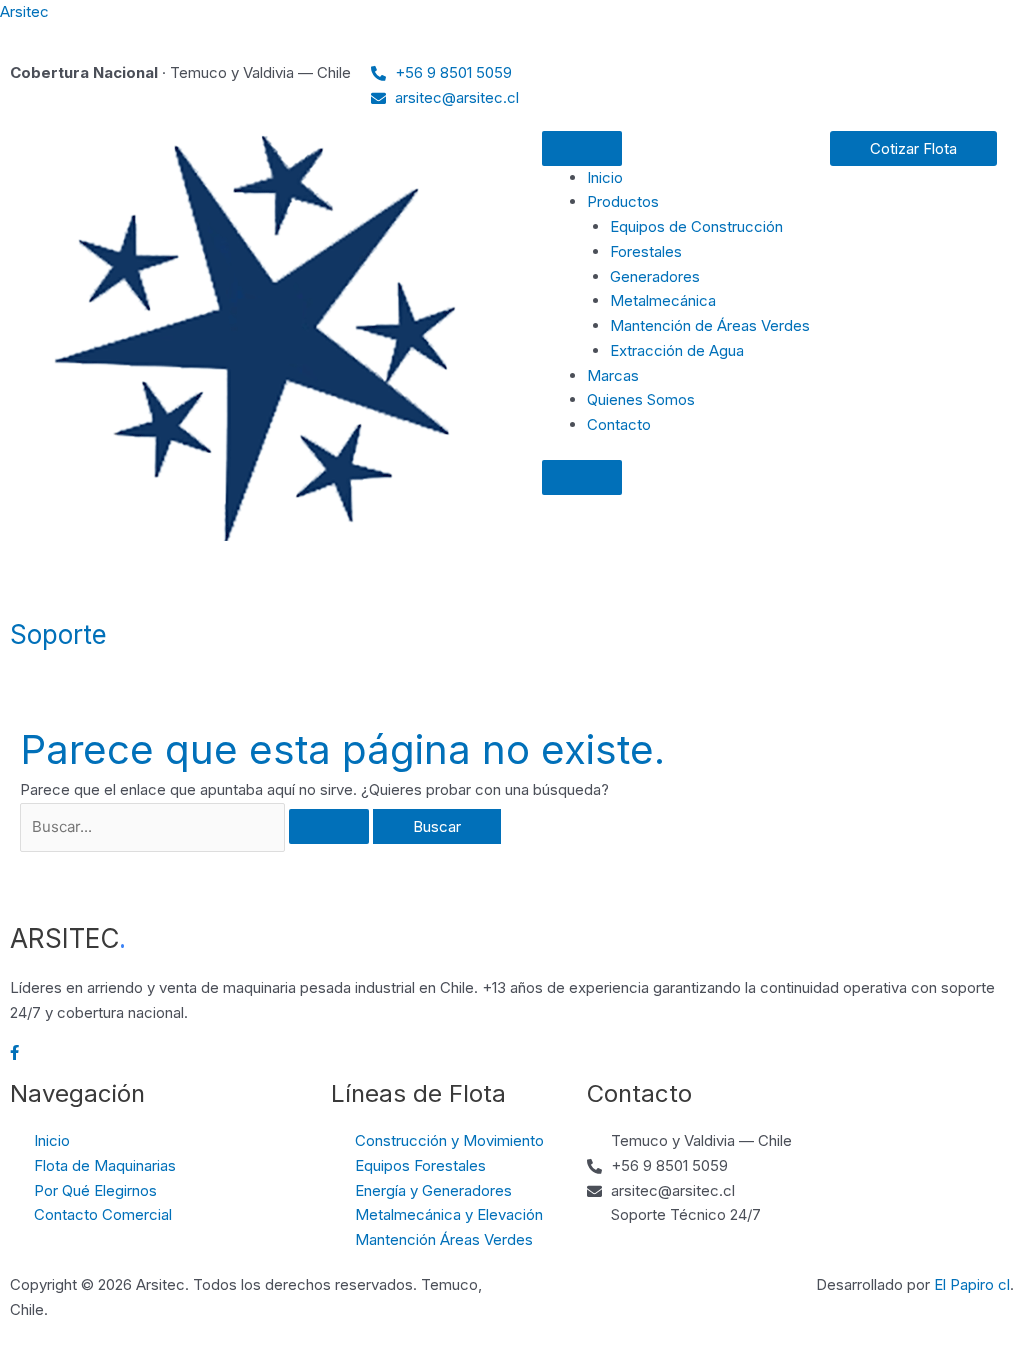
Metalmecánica (663, 300)
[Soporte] (35, 586)
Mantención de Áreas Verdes (710, 325)
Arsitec (24, 11)
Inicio (605, 177)
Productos (623, 201)
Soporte (58, 634)
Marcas (613, 375)
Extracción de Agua (677, 350)
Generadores (655, 276)
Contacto (619, 424)
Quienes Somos (641, 399)
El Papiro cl (972, 1284)
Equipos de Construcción (696, 226)
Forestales (646, 251)
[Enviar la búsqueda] (329, 826)
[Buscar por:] (196, 826)
